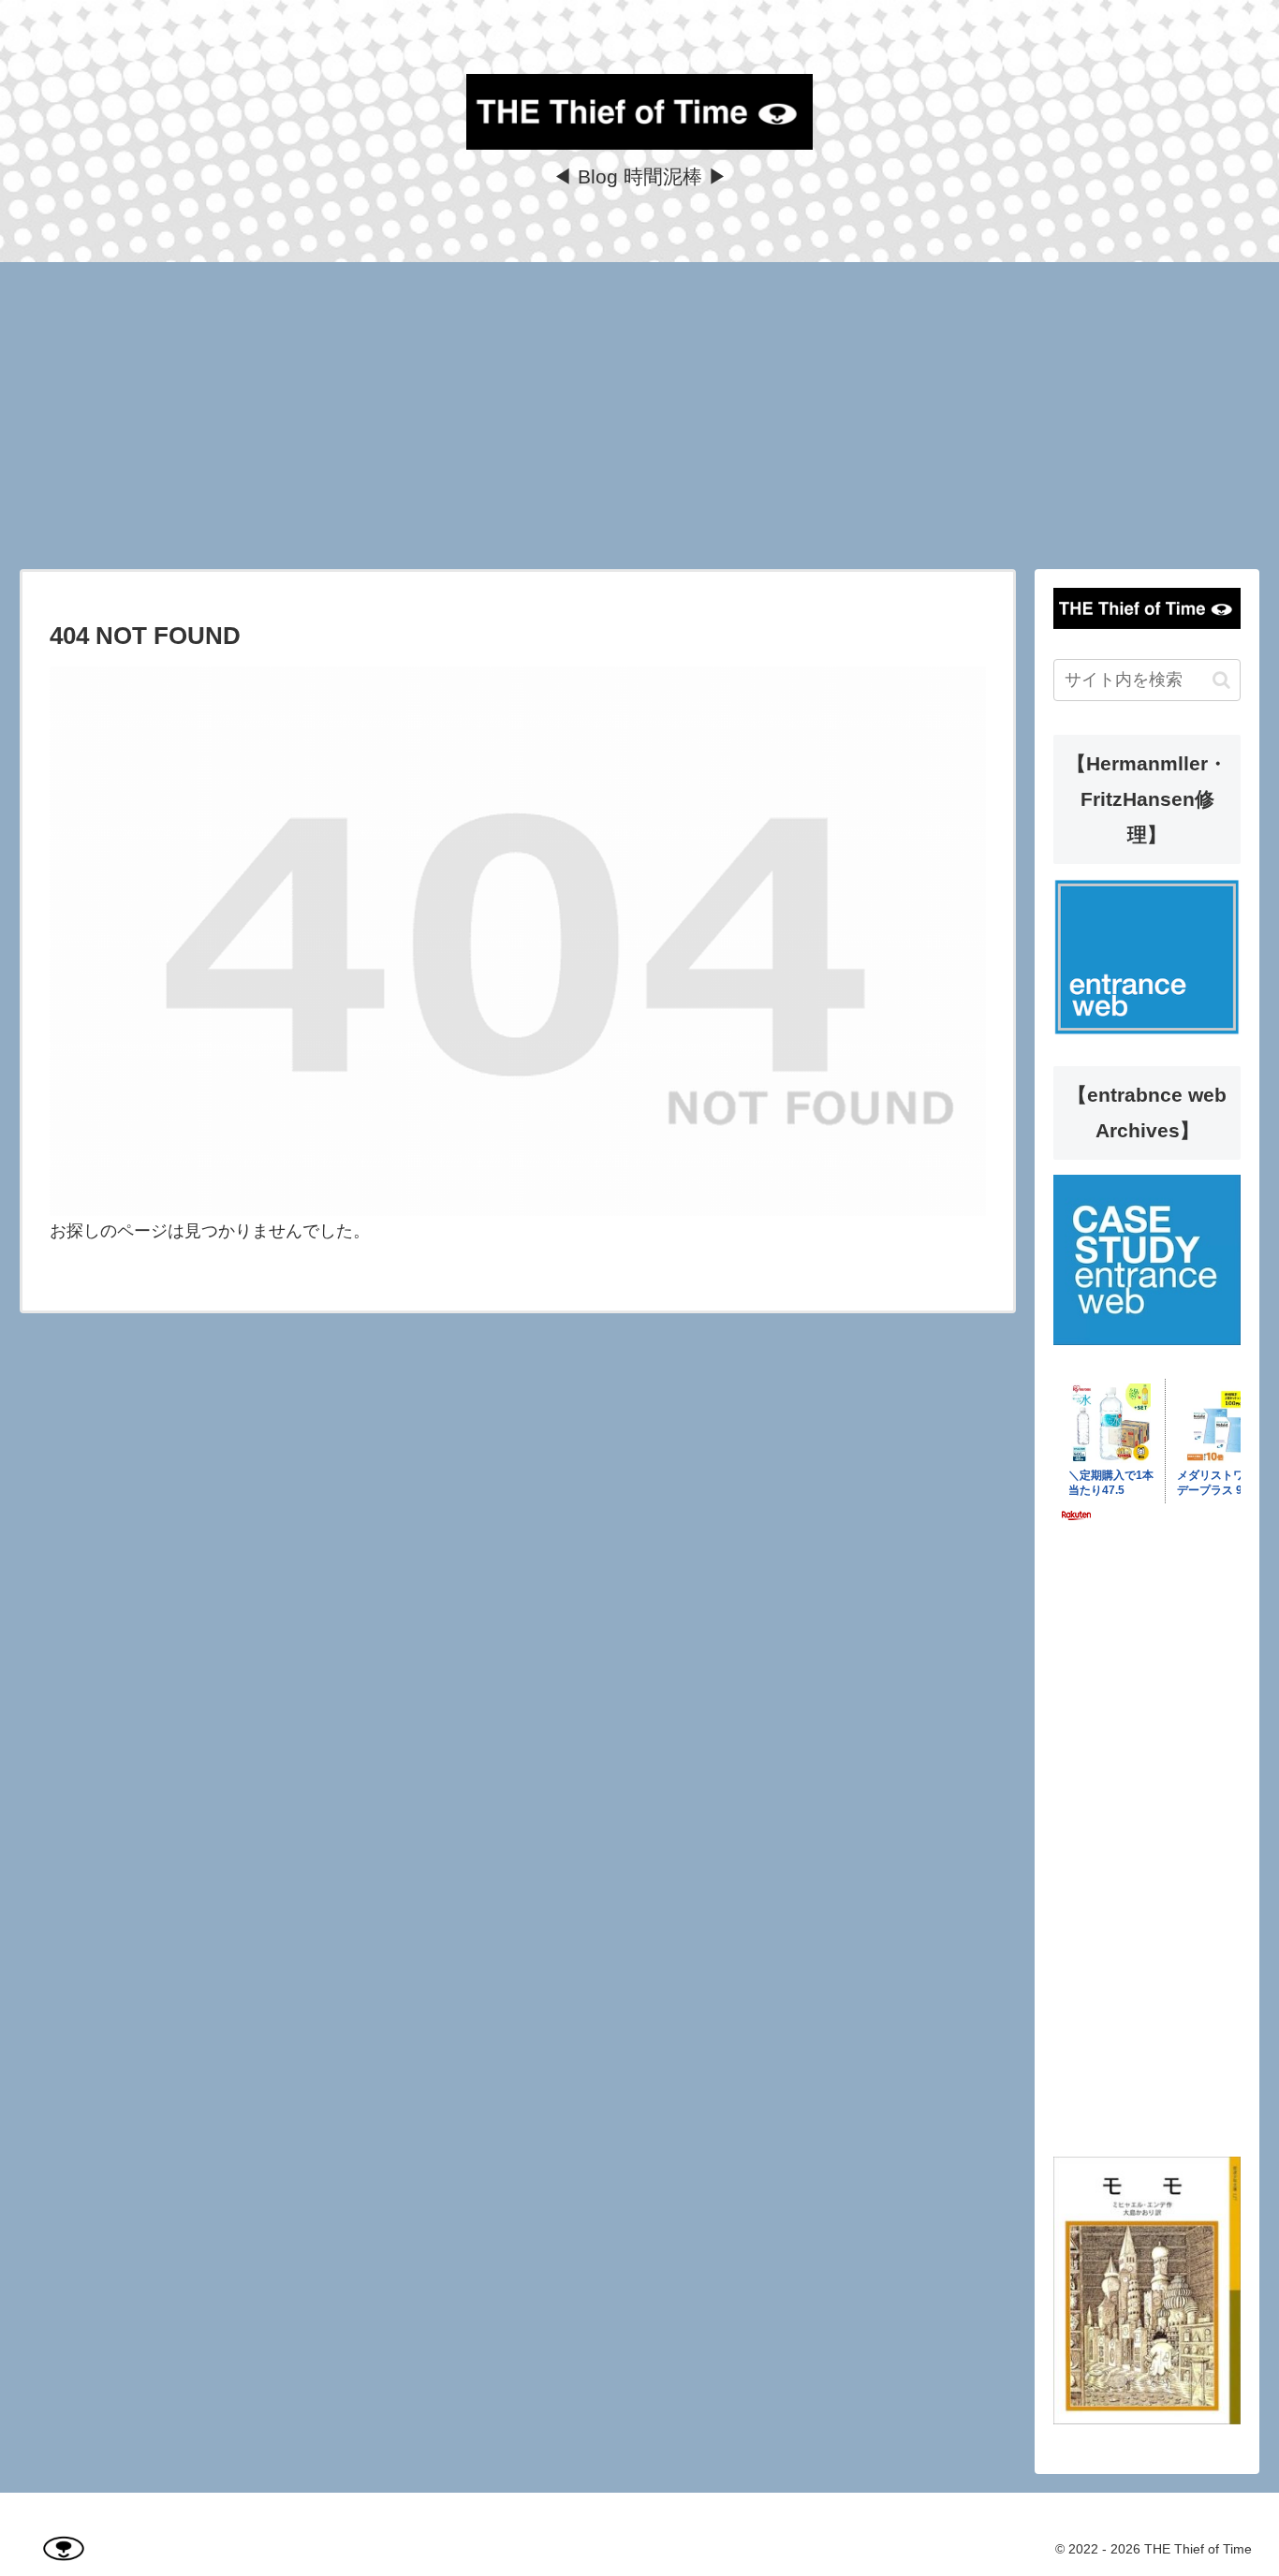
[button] (1221, 680)
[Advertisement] (639, 416)
